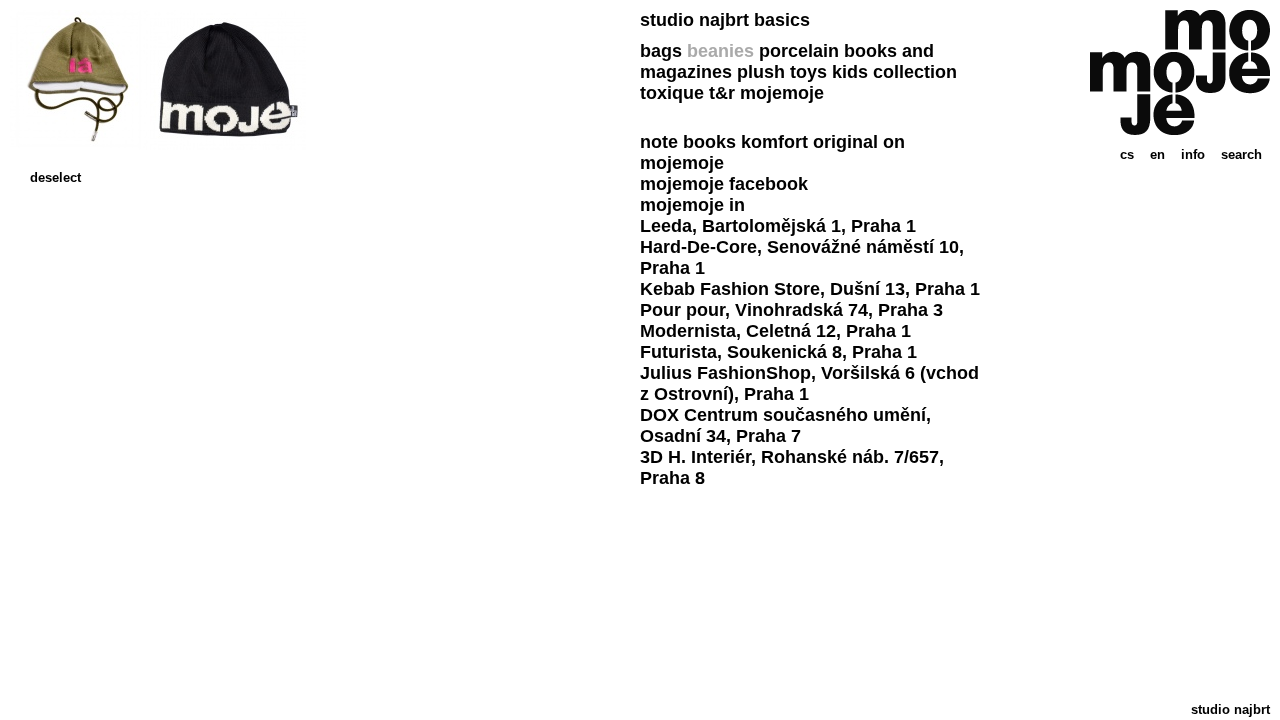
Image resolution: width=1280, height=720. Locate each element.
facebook (768, 184)
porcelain (799, 51)
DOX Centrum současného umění (783, 415)
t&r (722, 93)
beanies (720, 51)
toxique (672, 93)
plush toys (782, 72)
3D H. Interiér (695, 457)
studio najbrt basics (725, 20)
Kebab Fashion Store (730, 289)
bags (661, 51)
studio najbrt (1230, 709)
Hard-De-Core (698, 247)
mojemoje (782, 93)
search (1241, 154)
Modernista (688, 331)
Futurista (678, 352)
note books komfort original (759, 142)
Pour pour (682, 310)
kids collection (894, 72)
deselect (55, 177)
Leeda (666, 226)
